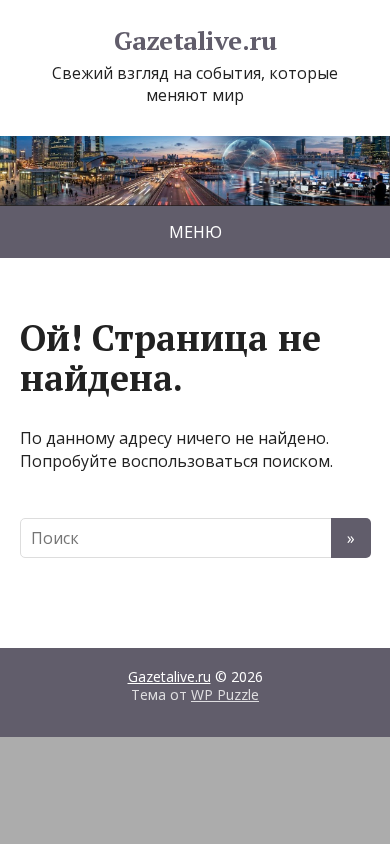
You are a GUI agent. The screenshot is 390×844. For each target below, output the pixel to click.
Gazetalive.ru (195, 41)
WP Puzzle (225, 694)
